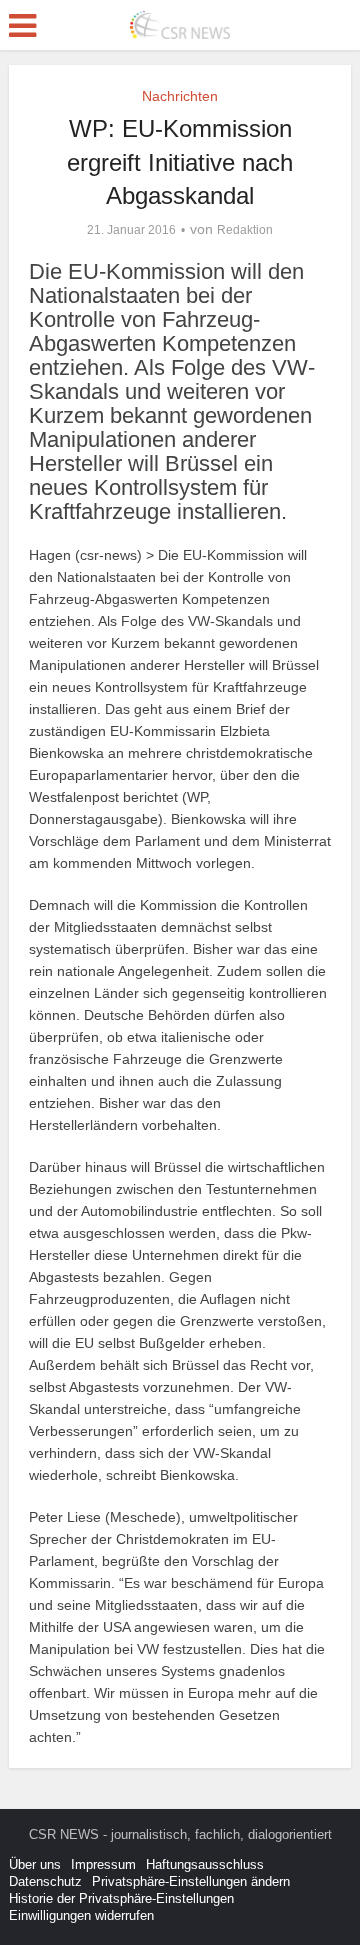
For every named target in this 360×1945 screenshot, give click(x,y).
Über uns (35, 1864)
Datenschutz (45, 1881)
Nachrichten (180, 96)
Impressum (103, 1864)
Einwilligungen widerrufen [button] (81, 1915)
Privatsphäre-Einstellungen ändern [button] (191, 1881)
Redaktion (245, 230)
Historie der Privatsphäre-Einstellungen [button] (121, 1898)
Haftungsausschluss (205, 1864)
